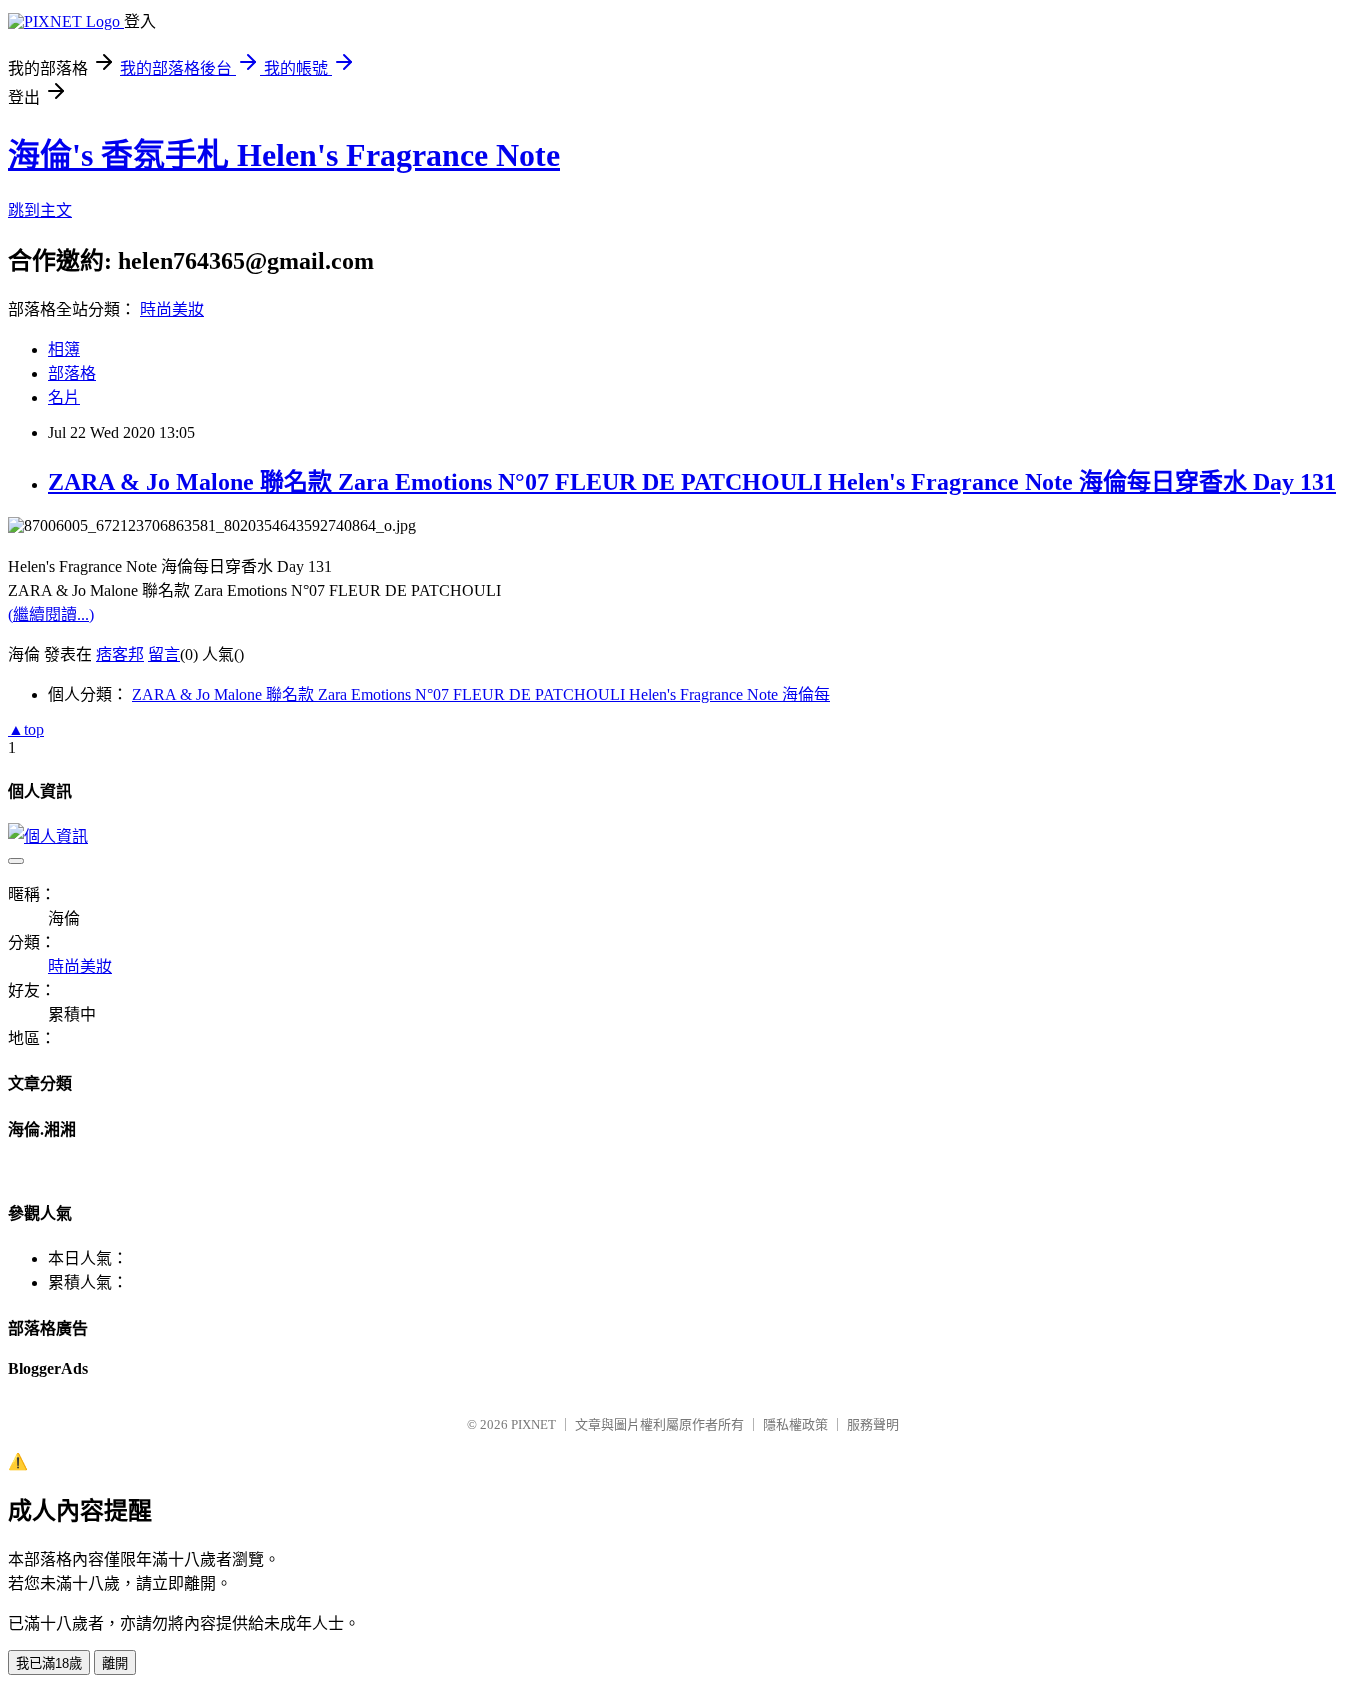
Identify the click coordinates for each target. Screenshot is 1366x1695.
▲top (26, 729)
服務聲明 (873, 1424)
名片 (64, 397)
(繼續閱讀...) (51, 614)
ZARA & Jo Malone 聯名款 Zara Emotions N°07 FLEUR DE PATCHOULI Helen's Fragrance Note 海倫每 (481, 694)
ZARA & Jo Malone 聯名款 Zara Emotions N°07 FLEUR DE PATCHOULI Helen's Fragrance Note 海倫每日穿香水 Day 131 (692, 482)
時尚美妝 (172, 309)
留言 (164, 654)
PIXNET (533, 1424)
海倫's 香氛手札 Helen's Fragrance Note (284, 155)
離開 (115, 1663)
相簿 (64, 349)
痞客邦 (120, 654)
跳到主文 (40, 210)
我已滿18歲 (49, 1663)
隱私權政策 (795, 1424)
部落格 (72, 373)
